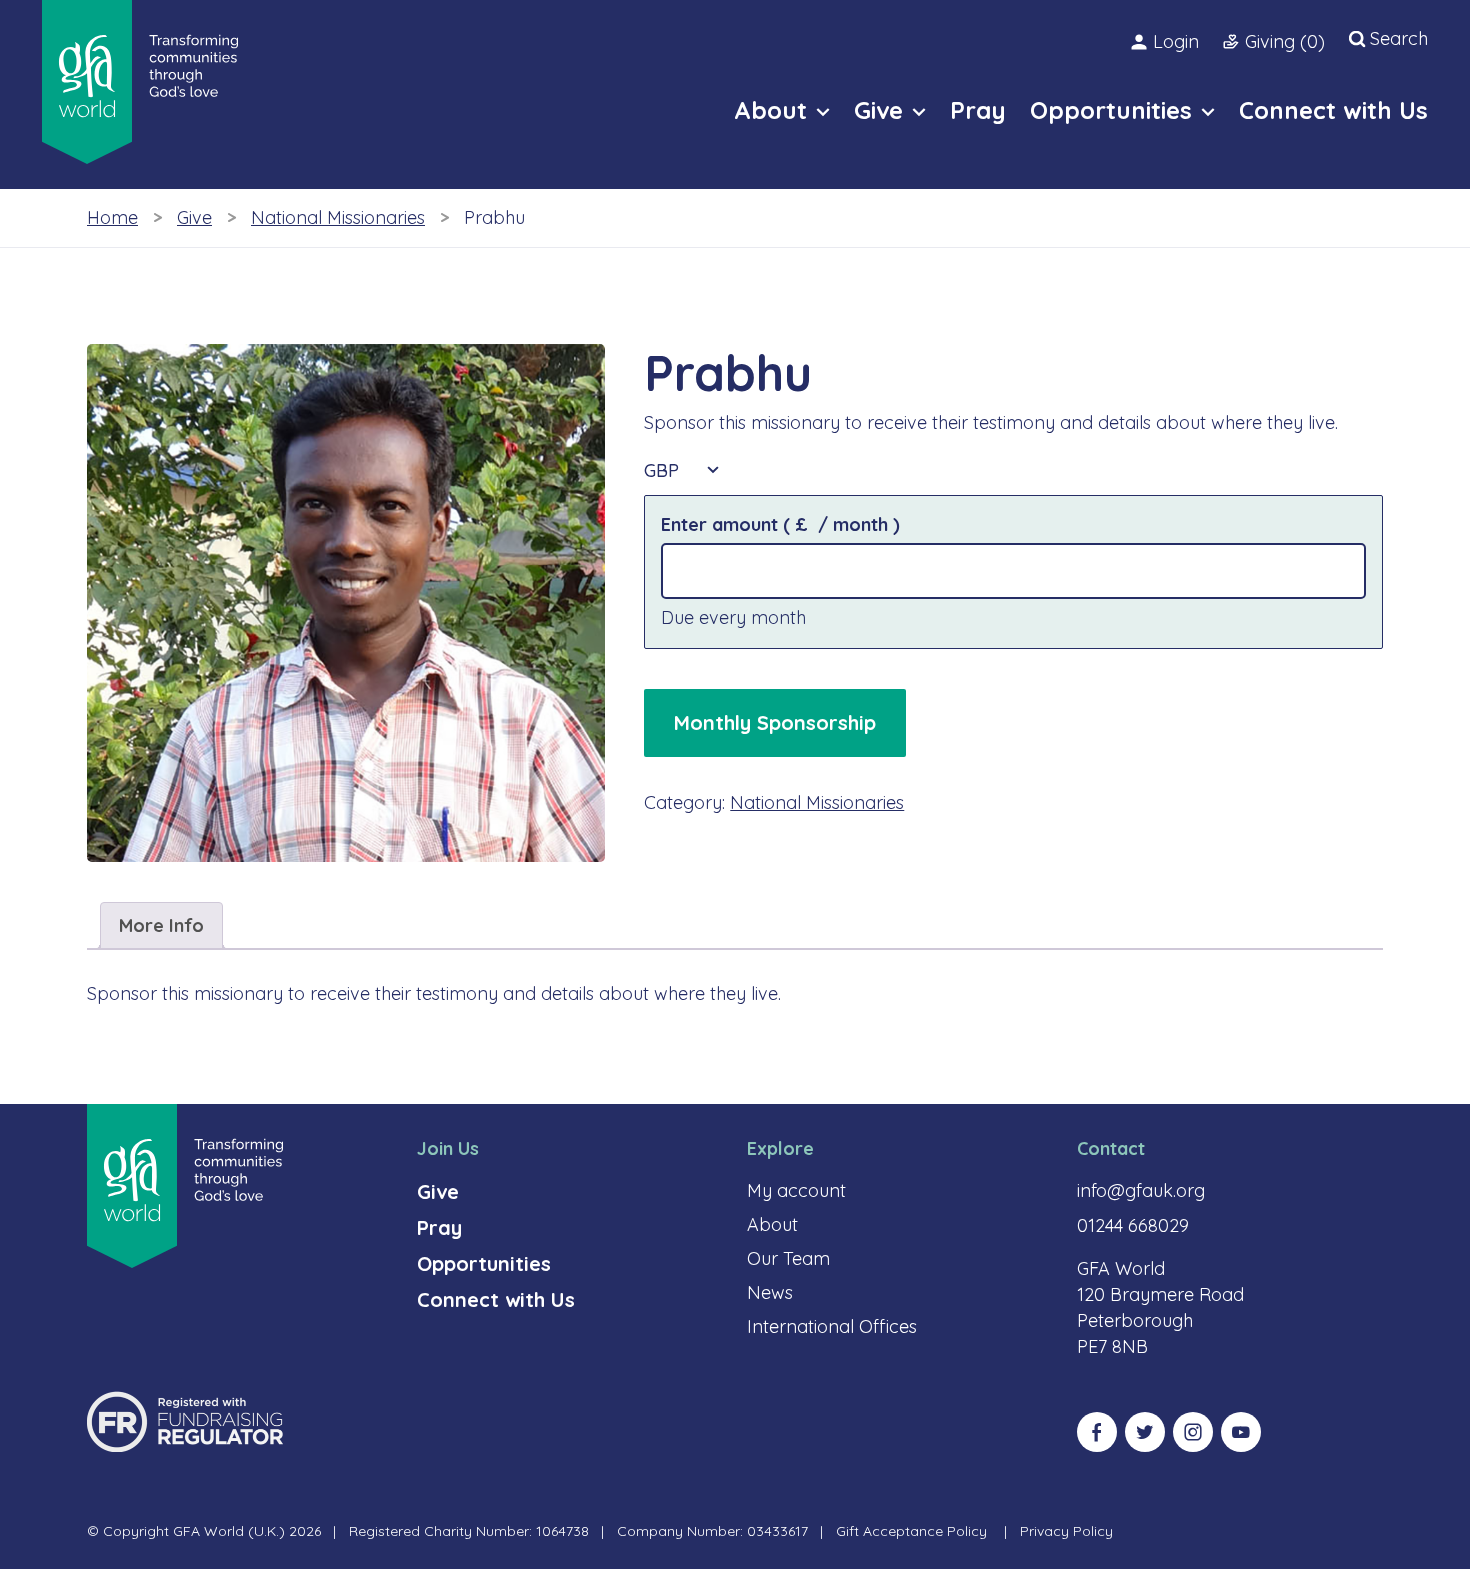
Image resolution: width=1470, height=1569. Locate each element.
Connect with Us (496, 1299)
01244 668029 (1133, 1225)
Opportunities (484, 1263)
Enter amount (780, 524)
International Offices (832, 1326)
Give (194, 217)
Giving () (1285, 41)
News (770, 1292)
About (772, 1224)
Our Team (788, 1258)
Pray (439, 1227)
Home (112, 217)
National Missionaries (338, 217)
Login (1176, 41)
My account (796, 1190)
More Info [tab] (161, 925)
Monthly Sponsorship (775, 722)
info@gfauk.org (1141, 1190)
